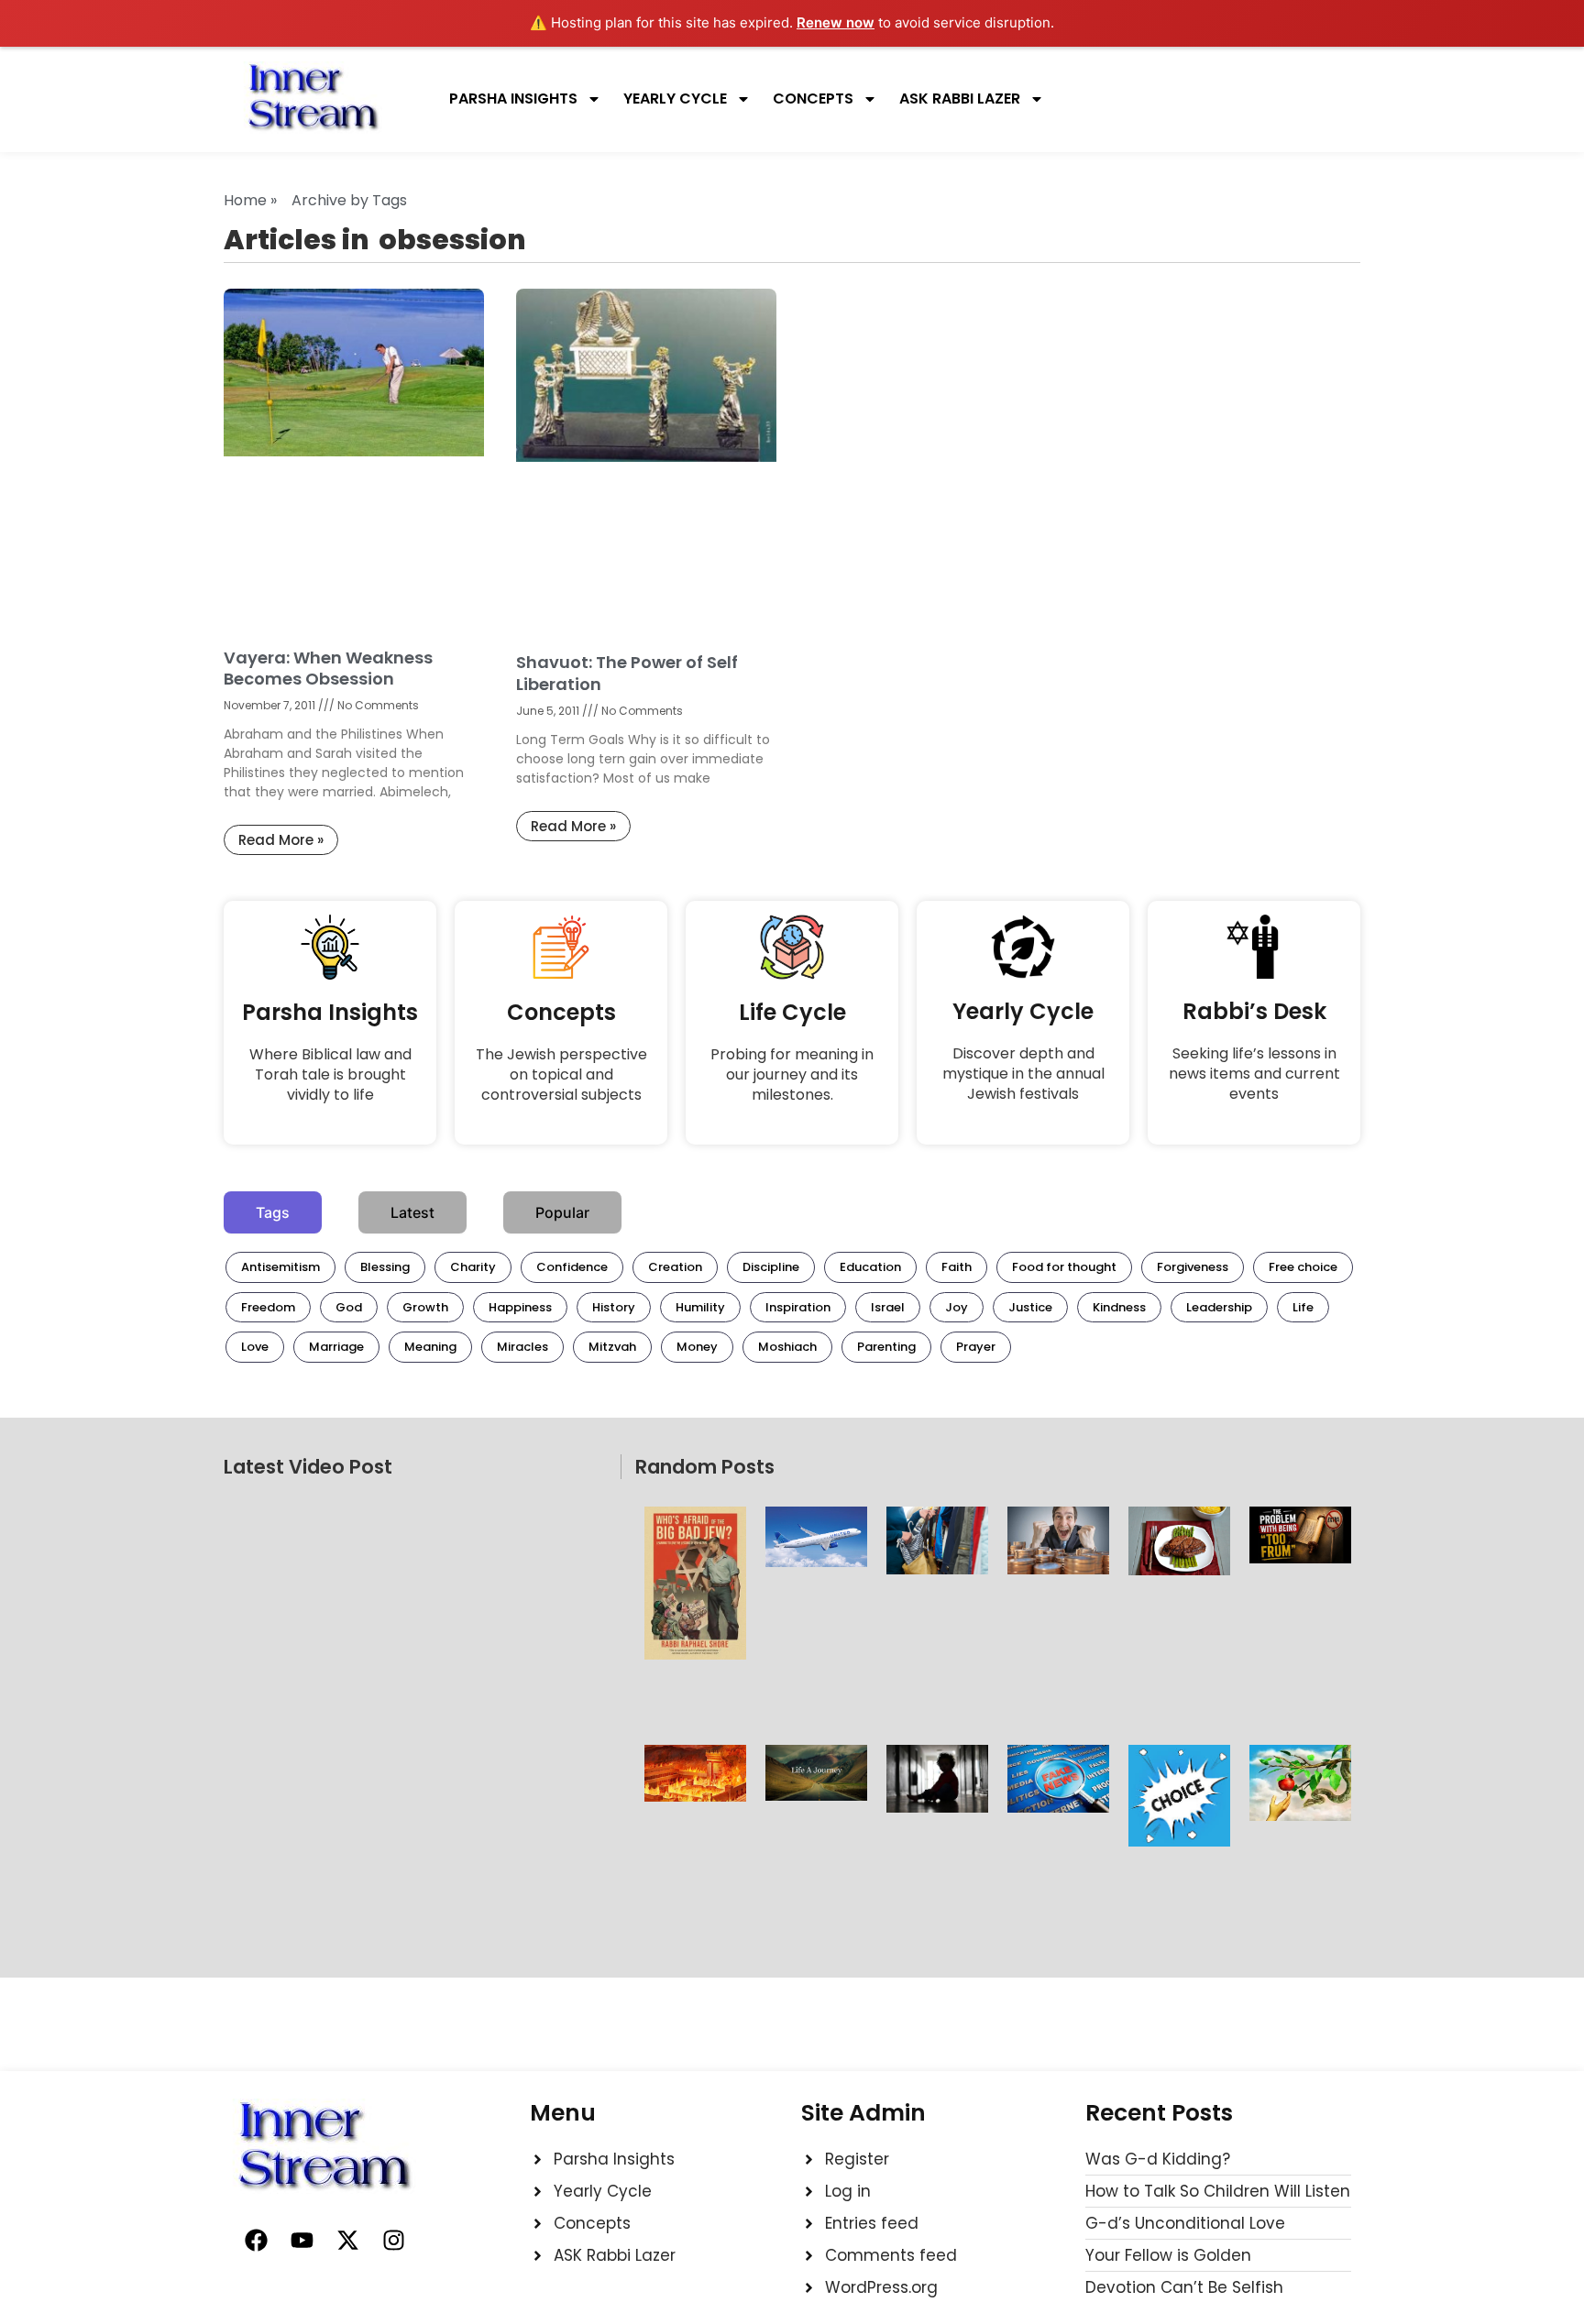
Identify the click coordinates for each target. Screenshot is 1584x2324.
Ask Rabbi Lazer (960, 99)
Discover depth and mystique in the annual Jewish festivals (1023, 1074)
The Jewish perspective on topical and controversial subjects (561, 1074)
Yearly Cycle (675, 99)
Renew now (836, 22)
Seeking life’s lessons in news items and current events (1254, 1074)
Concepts (813, 99)
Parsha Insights (513, 99)
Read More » (281, 840)
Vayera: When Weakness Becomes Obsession (328, 668)
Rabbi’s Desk (1254, 1011)
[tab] (273, 1212)
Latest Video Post (308, 1467)
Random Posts (705, 1467)
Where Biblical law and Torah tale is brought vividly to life (330, 1074)
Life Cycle (792, 1012)
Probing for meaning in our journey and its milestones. (792, 1074)
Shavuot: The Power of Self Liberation (627, 673)
